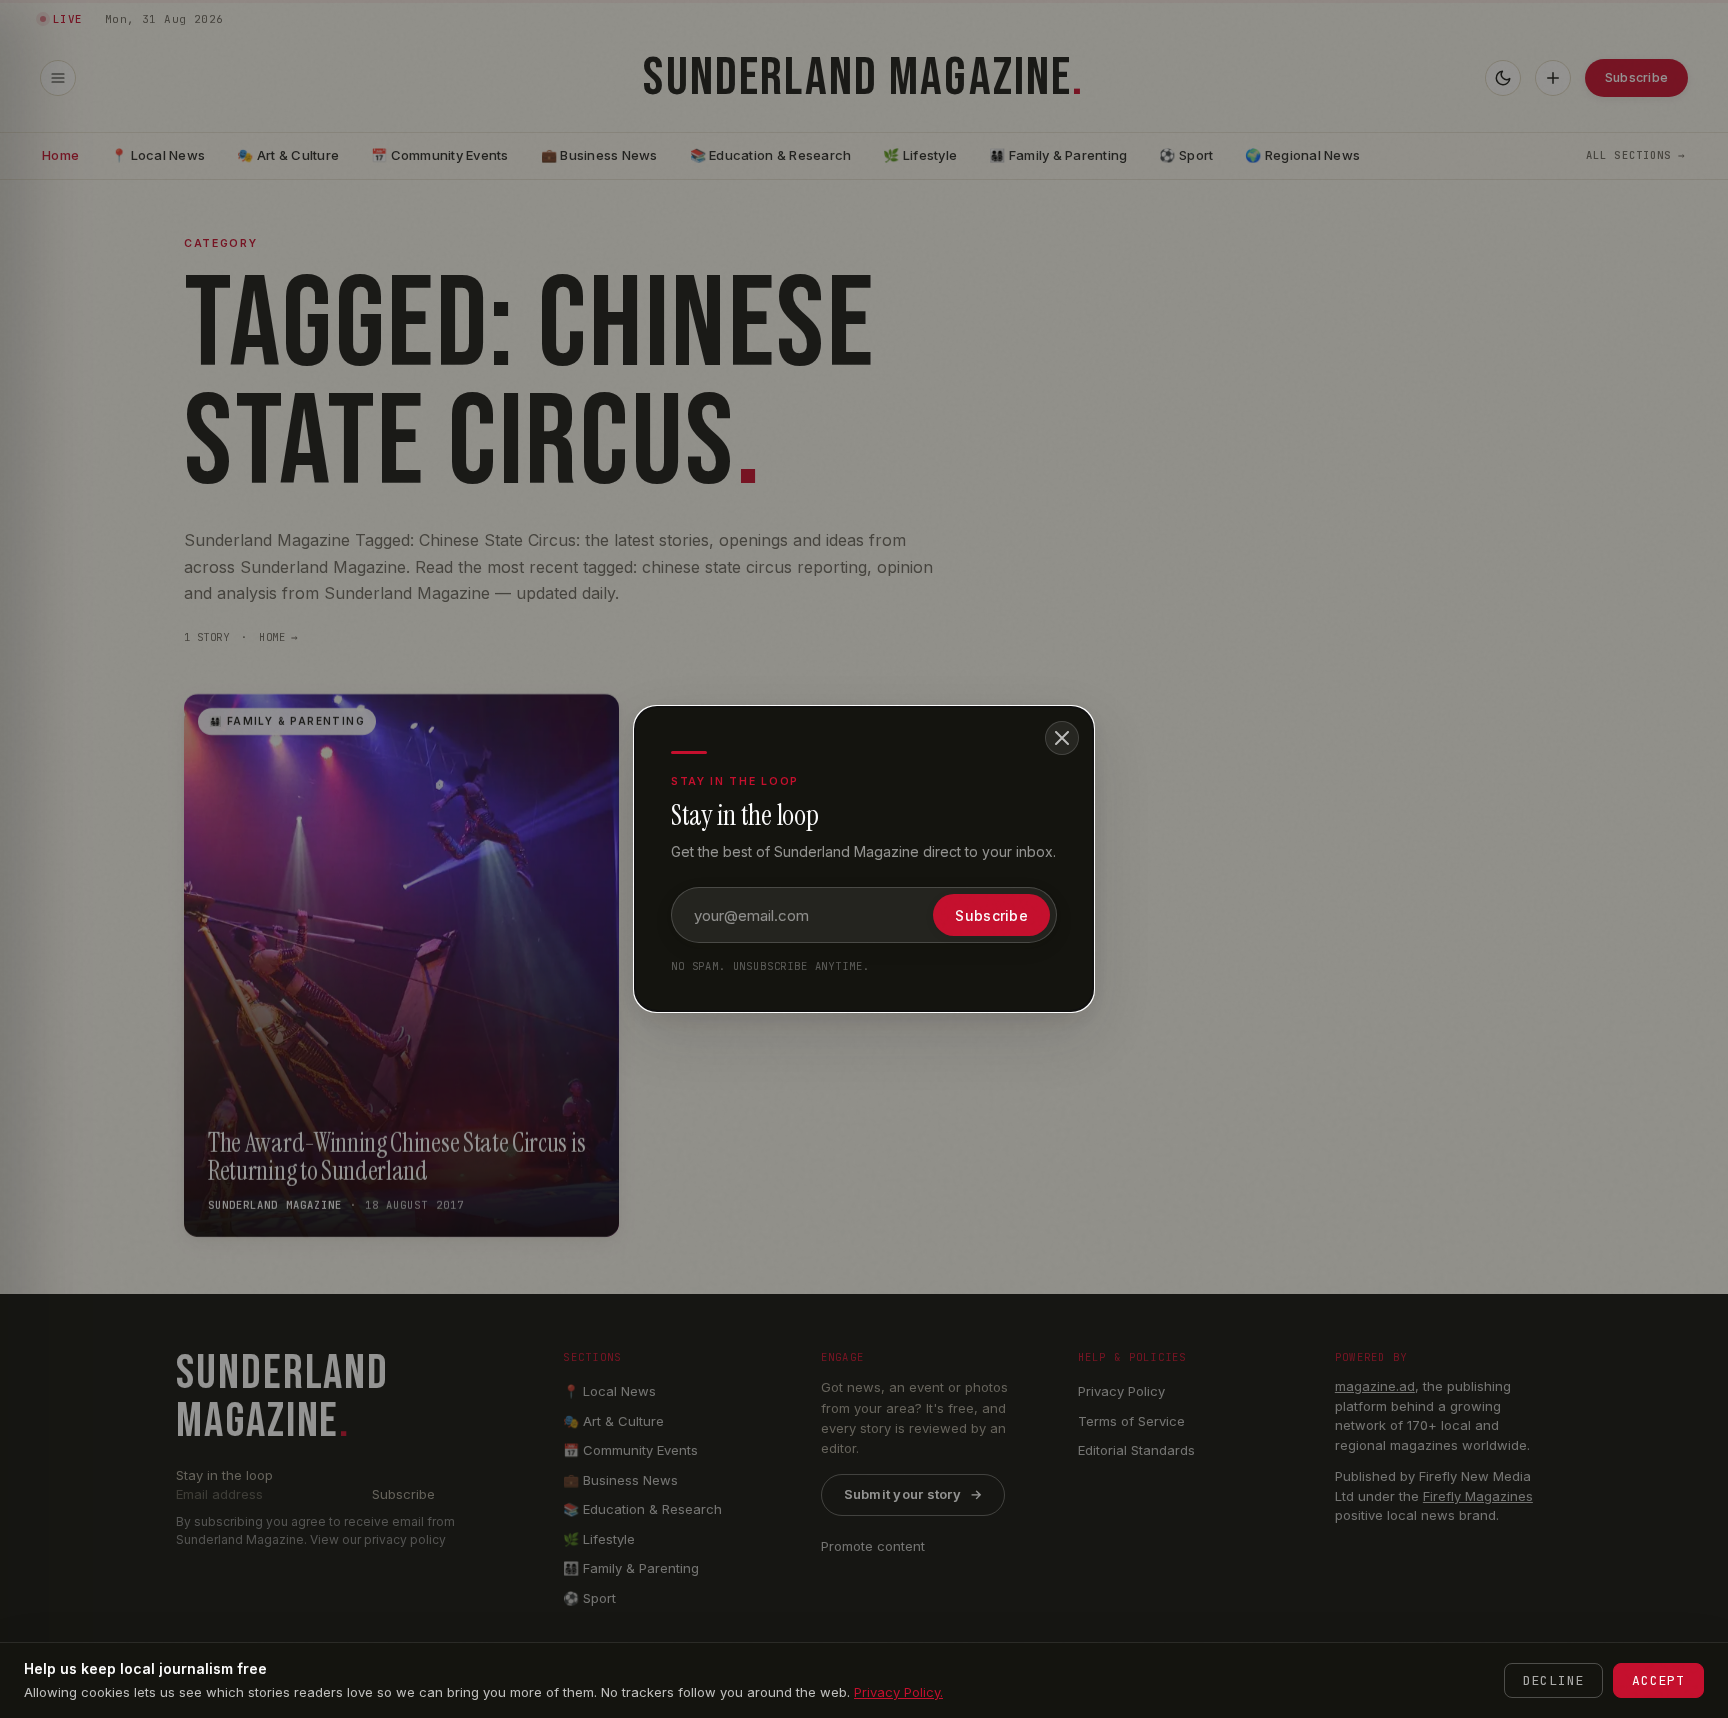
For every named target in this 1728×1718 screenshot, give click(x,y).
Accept (1658, 1680)
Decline (1553, 1680)
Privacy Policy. (898, 1692)
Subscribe (991, 915)
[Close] (1062, 738)
